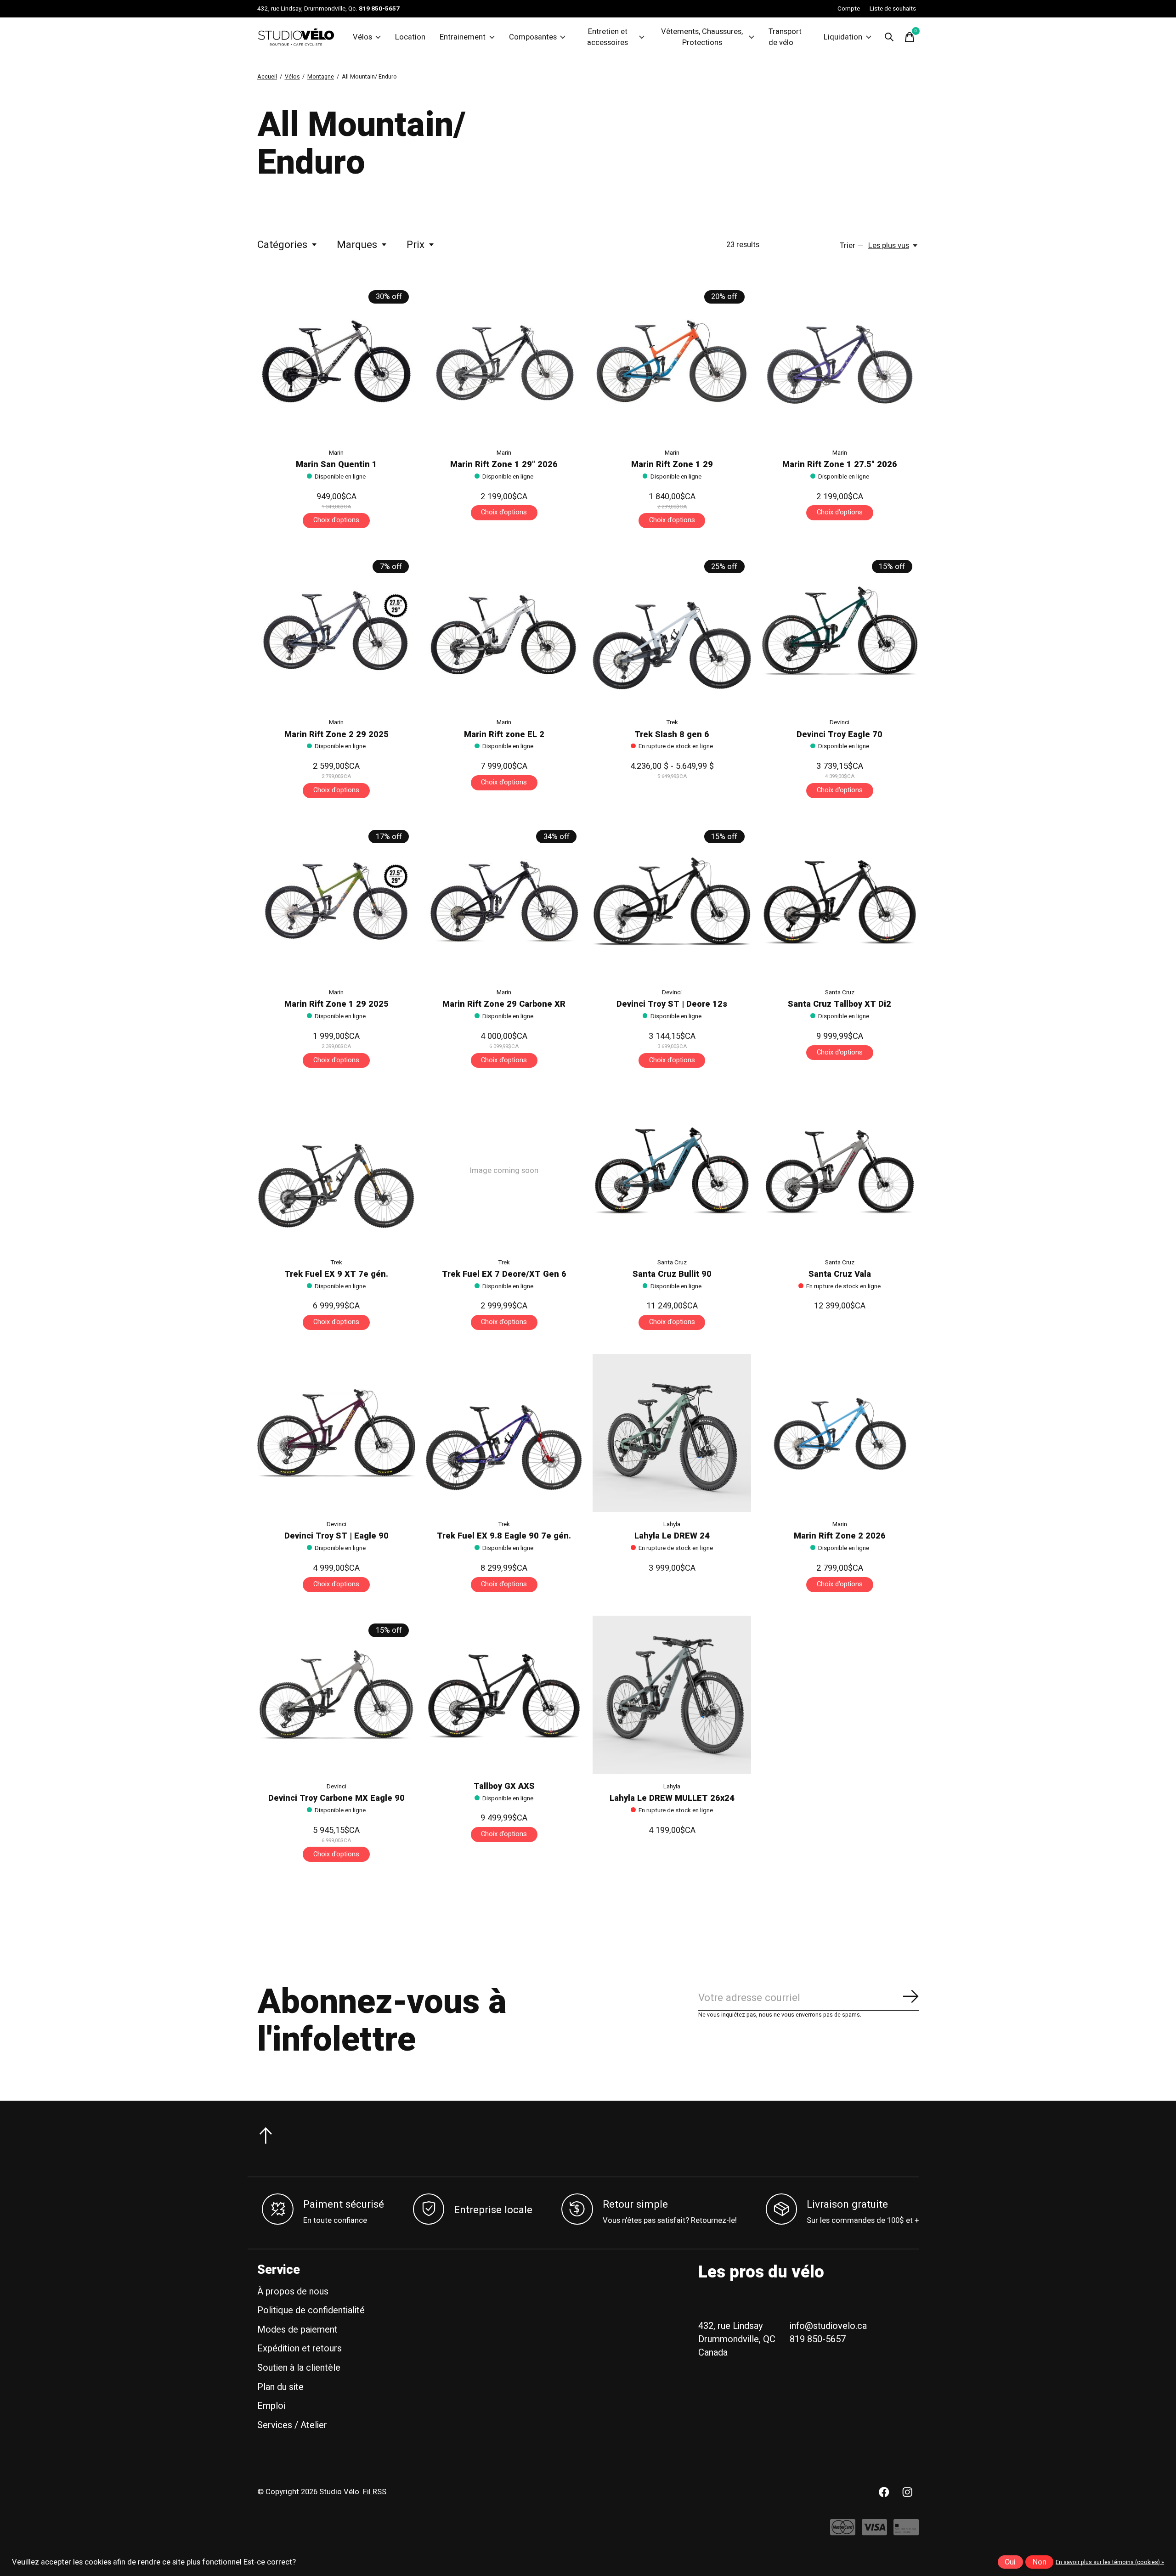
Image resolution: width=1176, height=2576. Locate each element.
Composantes (533, 37)
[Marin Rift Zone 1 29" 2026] (504, 361)
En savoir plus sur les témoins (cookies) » (1110, 2562)
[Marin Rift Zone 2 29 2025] (336, 631)
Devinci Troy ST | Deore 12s (672, 1004)
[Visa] (874, 2532)
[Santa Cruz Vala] (840, 1171)
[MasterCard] (843, 2532)
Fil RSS (375, 2492)
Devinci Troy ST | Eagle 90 (336, 1536)
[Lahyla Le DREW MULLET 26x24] (672, 1695)
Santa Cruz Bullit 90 (672, 1274)
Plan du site (280, 2387)
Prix (416, 245)
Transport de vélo (785, 37)
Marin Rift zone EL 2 (504, 735)
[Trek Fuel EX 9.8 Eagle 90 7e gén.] (504, 1433)
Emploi (271, 2406)
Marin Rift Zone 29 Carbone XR (504, 1004)
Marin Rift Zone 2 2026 (840, 1536)
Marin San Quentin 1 (336, 465)
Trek (672, 722)
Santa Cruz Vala (840, 1274)
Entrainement (463, 37)
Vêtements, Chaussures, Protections (702, 37)
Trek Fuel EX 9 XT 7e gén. (336, 1274)
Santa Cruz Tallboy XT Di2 (840, 1004)
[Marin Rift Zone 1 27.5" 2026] (840, 361)
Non (1040, 2562)
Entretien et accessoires (608, 37)
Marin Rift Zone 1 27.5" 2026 (840, 465)
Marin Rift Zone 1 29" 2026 (504, 465)
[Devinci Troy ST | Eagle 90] (336, 1433)
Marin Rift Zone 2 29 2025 (336, 735)
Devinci (840, 722)
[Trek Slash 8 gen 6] (672, 631)
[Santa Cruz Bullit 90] (672, 1171)
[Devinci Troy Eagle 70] (840, 631)
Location (410, 37)
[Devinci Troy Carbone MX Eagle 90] (336, 1695)
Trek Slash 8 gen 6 (672, 735)
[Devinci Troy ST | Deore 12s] (672, 901)
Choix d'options (336, 520)
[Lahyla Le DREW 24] (672, 1433)
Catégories (282, 245)
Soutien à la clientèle (299, 2368)
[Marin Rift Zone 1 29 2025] (336, 901)
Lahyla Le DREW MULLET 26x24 (672, 1798)
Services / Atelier (292, 2425)
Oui (1010, 2562)
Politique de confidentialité (311, 2310)
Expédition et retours (300, 2348)
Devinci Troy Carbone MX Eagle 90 (336, 1798)
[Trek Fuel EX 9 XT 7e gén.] (336, 1171)
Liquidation (843, 37)
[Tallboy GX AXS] (504, 1695)
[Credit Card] (906, 2532)
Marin (336, 453)
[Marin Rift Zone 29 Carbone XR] (504, 901)
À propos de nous (293, 2291)
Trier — (851, 246)
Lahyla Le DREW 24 (672, 1536)
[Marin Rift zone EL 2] (504, 631)
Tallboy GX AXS (504, 1786)
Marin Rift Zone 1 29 (672, 465)
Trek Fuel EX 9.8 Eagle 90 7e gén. (504, 1536)
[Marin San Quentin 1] (336, 361)
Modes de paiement (297, 2330)
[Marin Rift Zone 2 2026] (840, 1433)
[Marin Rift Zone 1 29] (672, 361)
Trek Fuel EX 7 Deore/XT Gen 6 (504, 1274)
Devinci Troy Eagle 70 (840, 735)
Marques (357, 245)
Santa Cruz (840, 992)
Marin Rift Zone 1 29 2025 (336, 1004)
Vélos (362, 37)
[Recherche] (889, 37)
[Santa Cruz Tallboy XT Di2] (840, 901)
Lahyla (672, 1524)
